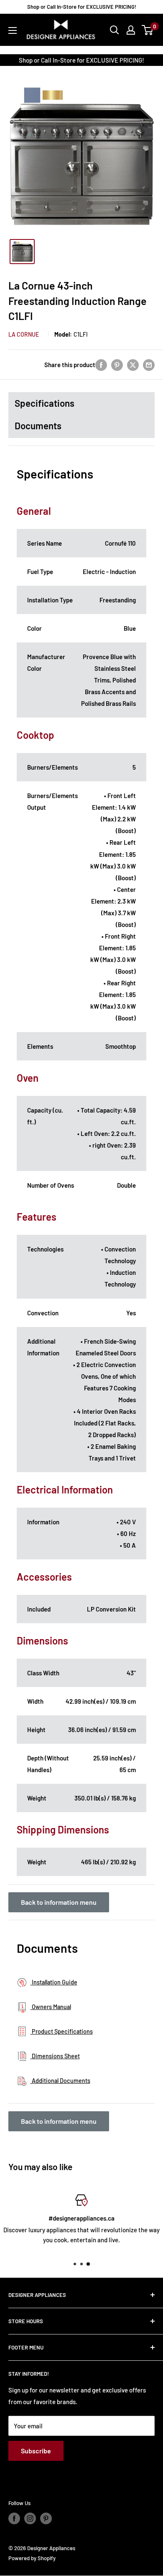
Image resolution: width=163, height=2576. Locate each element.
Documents (38, 426)
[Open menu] (13, 30)
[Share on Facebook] (101, 365)
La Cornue (24, 334)
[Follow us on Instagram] (30, 2518)
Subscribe (36, 2451)
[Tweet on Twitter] (133, 365)
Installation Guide (54, 1982)
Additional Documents (60, 2081)
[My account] (131, 30)
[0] (148, 30)
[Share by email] (149, 365)
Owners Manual (51, 2007)
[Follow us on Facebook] (14, 2518)
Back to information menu (59, 1902)
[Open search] (115, 30)
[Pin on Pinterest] (117, 365)
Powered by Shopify (32, 2558)
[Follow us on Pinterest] (46, 2518)
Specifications (45, 403)
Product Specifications (62, 2031)
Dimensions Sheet (55, 2056)
